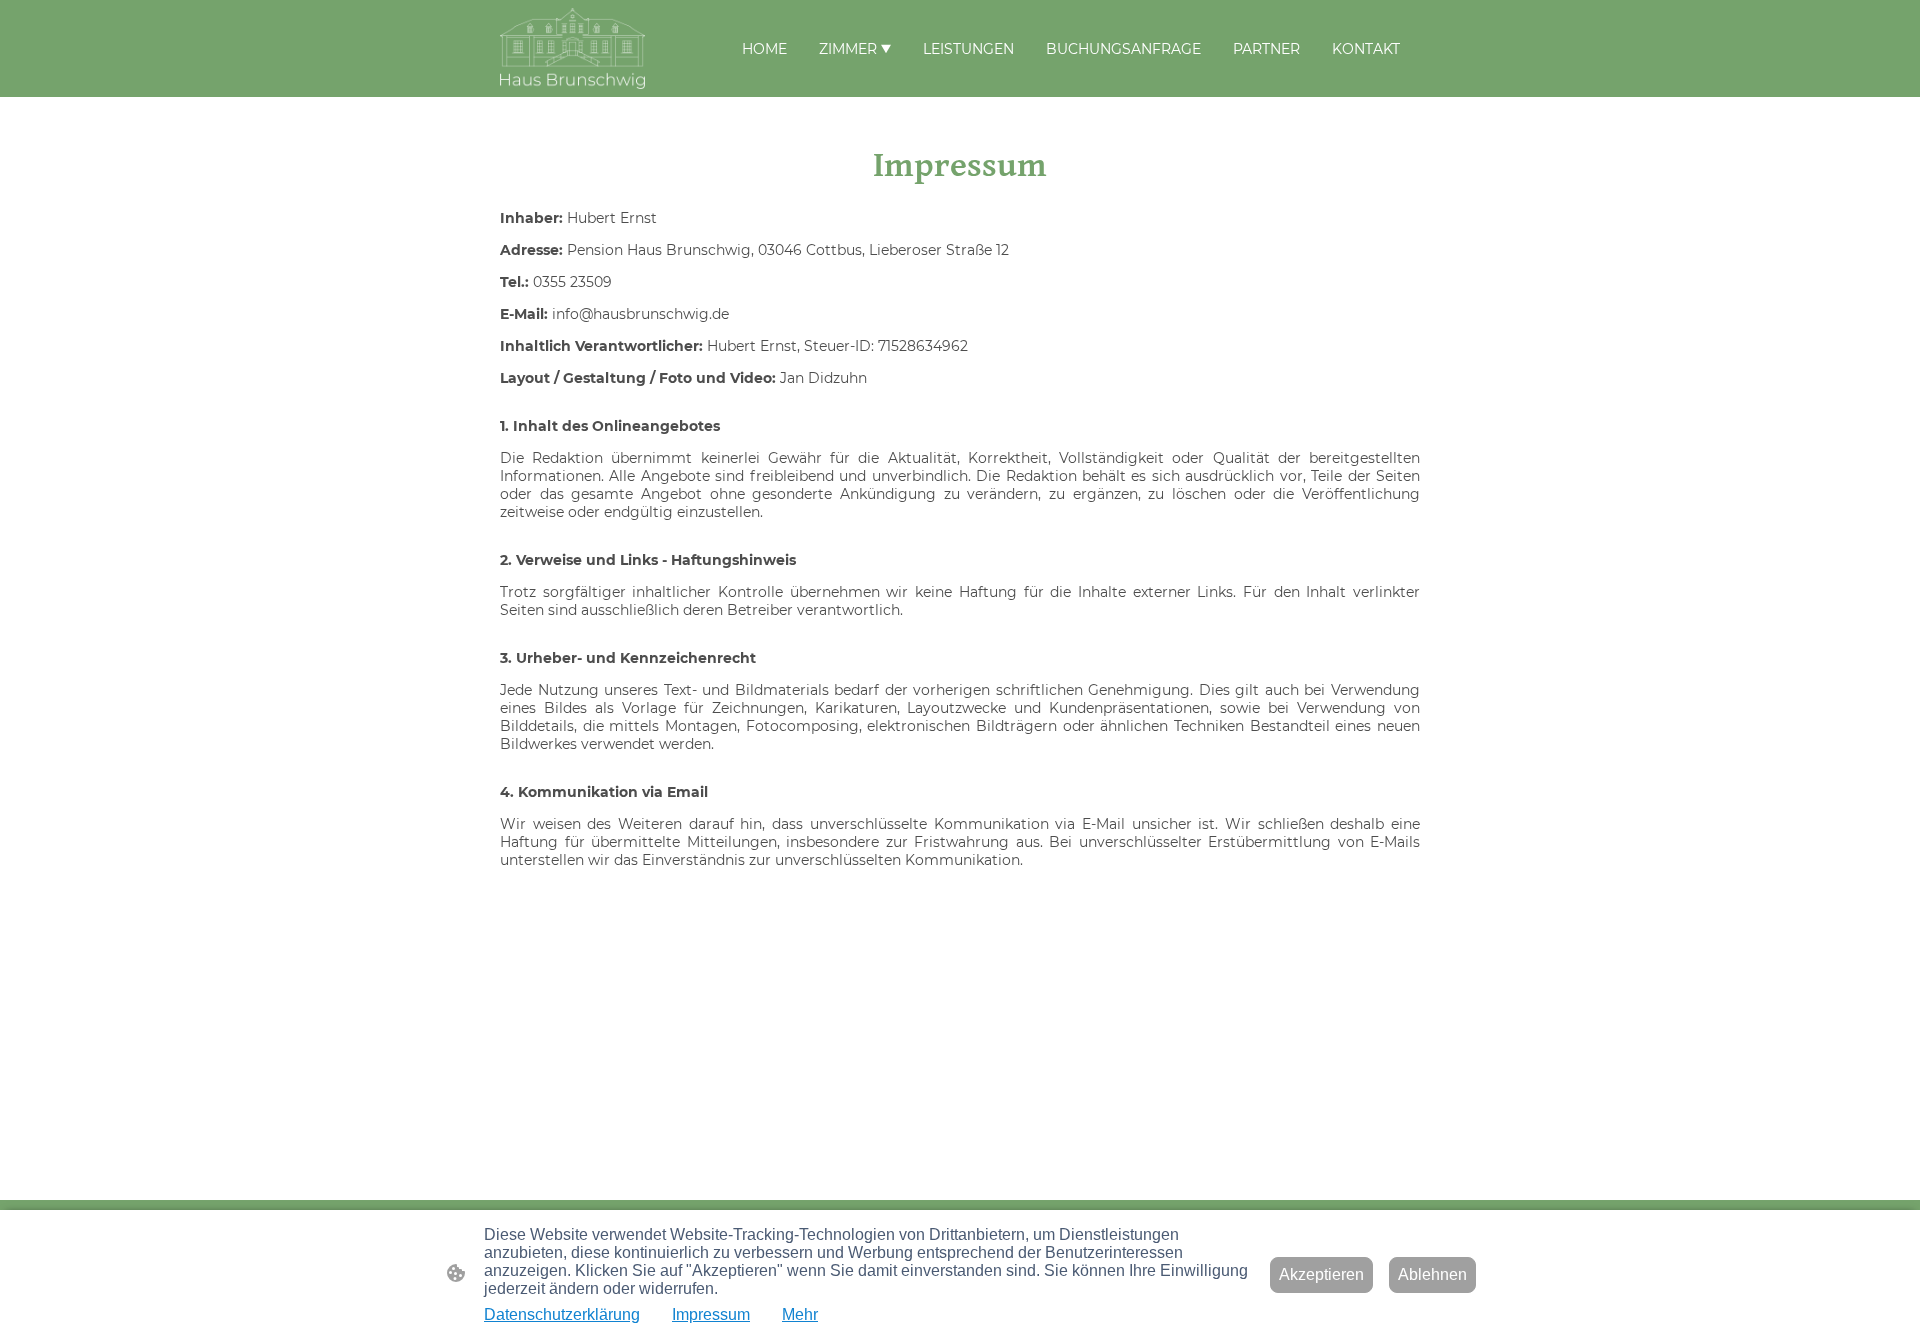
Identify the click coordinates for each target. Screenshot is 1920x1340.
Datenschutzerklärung (562, 1314)
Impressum (711, 1314)
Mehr (800, 1314)
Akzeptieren (1321, 1274)
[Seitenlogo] (572, 48)
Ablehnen (1432, 1274)
